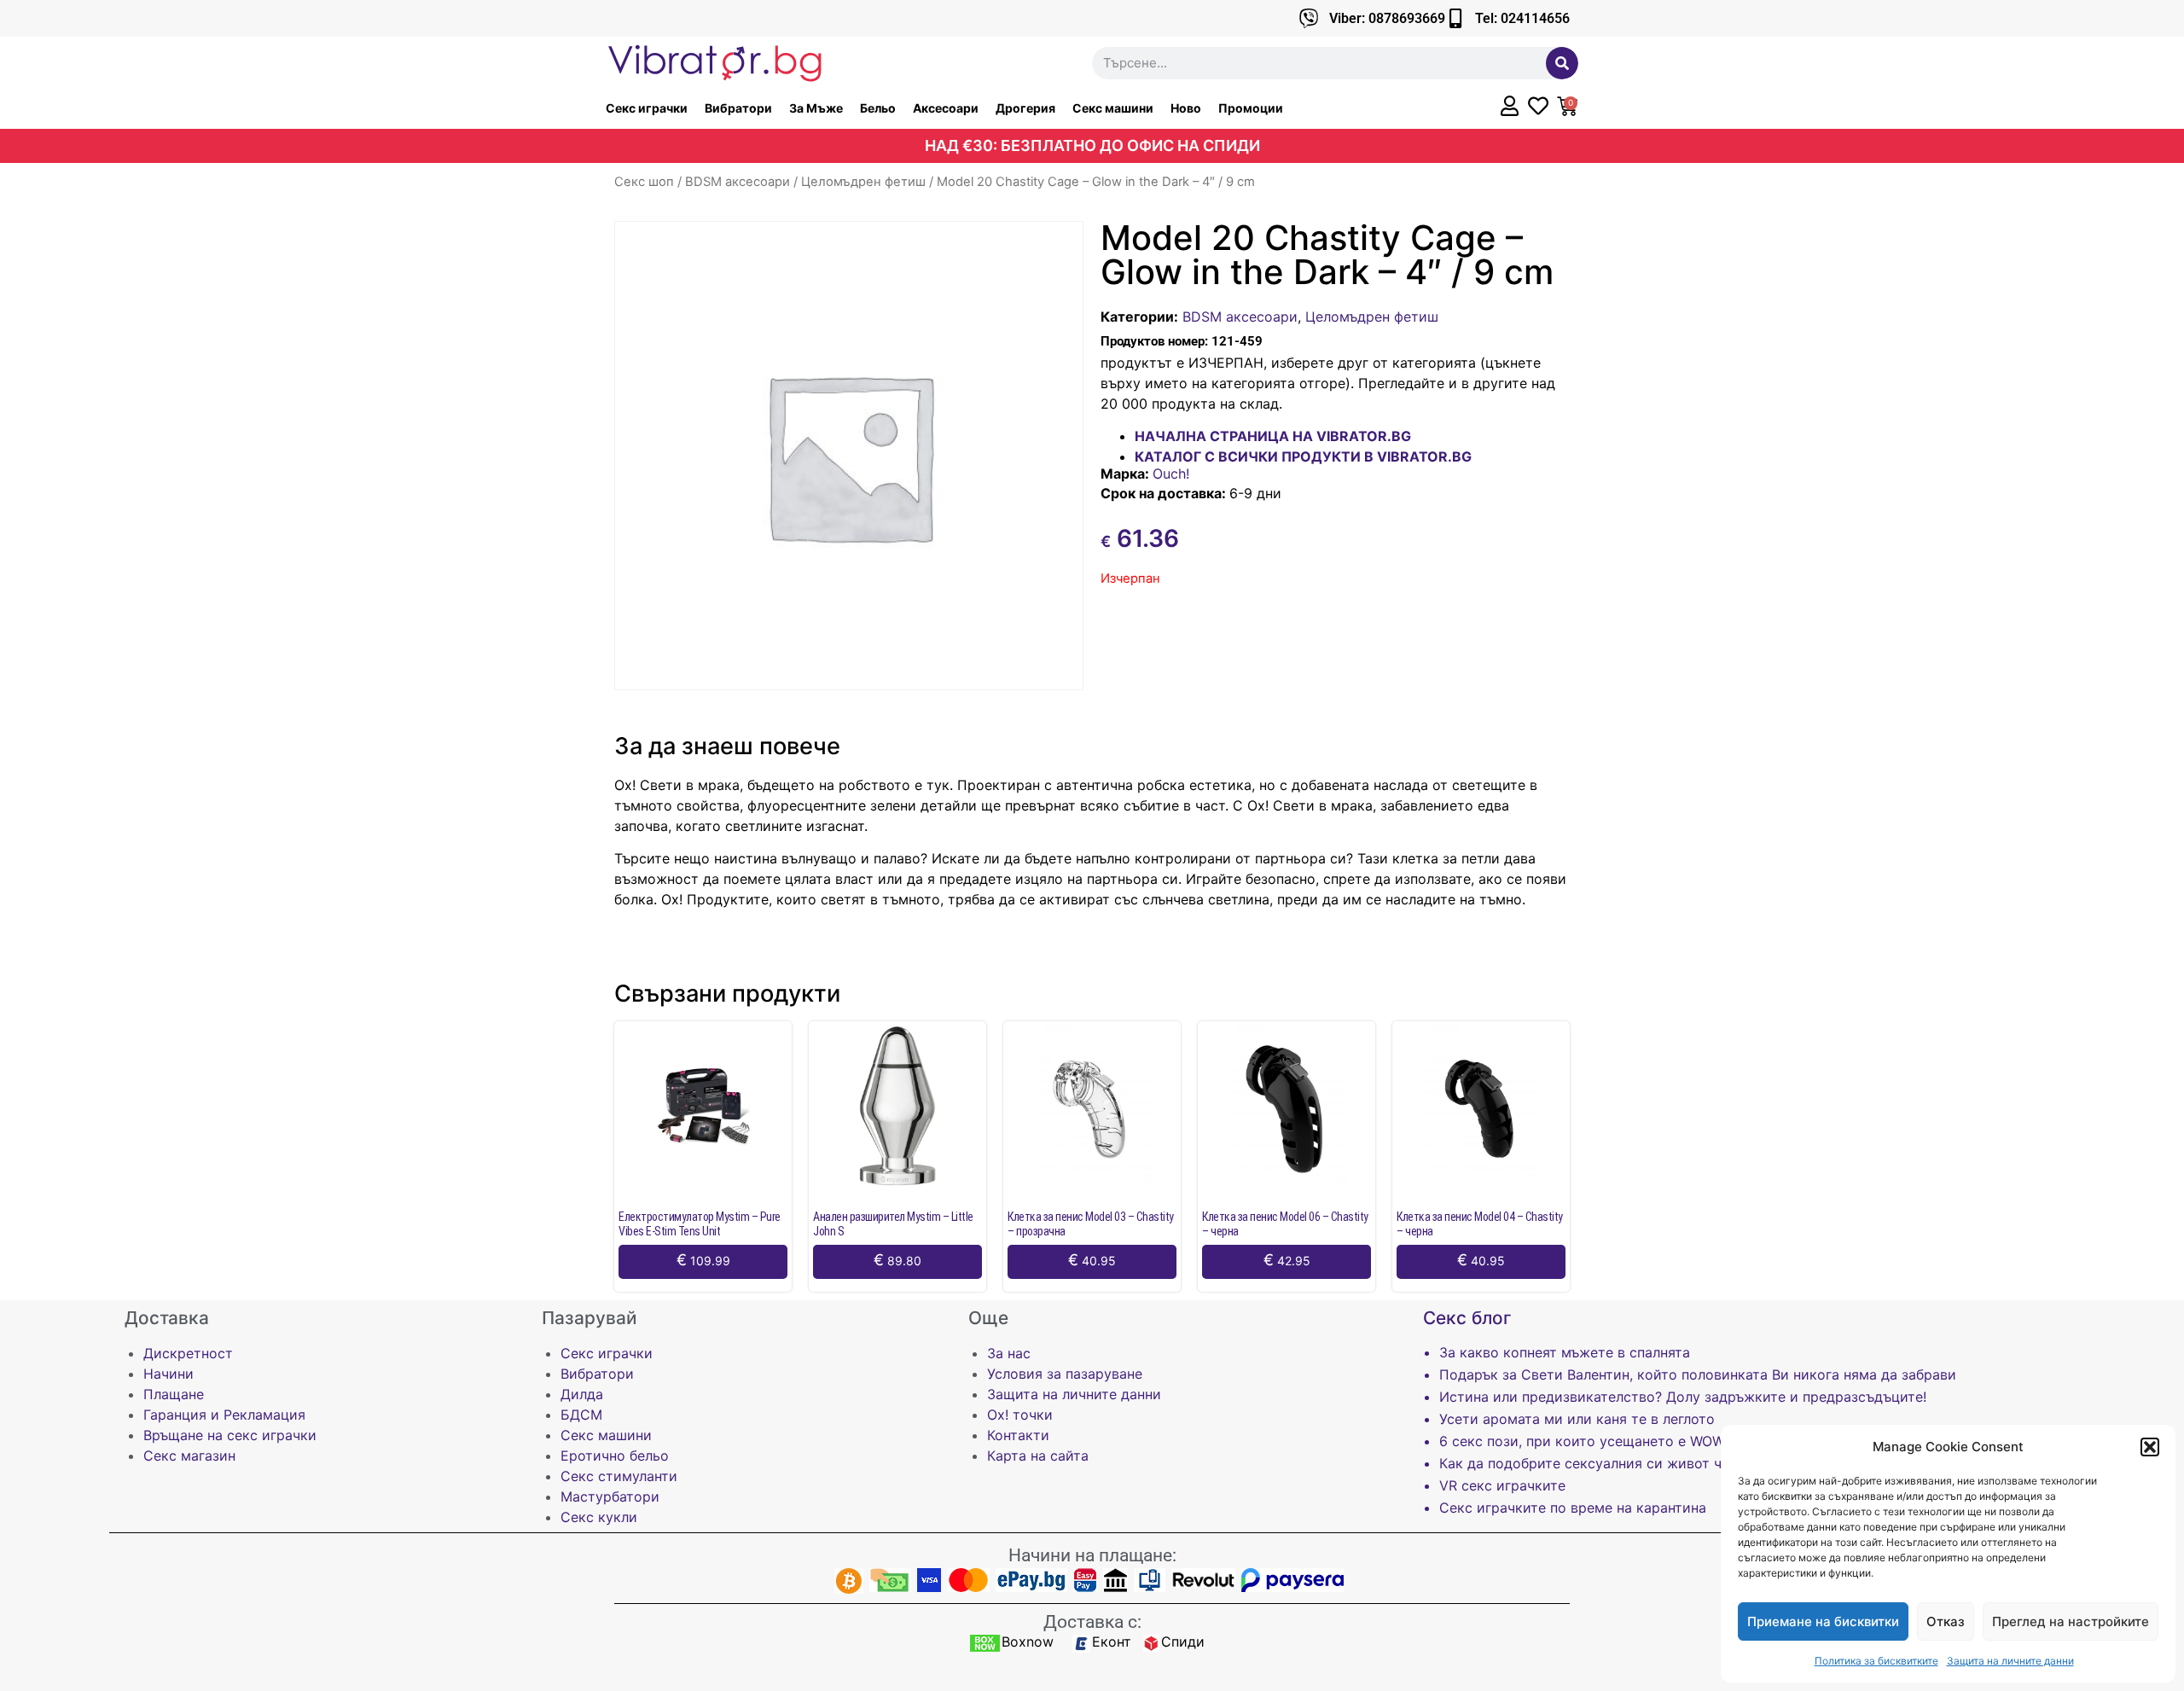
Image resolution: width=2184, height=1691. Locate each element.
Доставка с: (1092, 1622)
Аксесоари (946, 108)
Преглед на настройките (2071, 1621)
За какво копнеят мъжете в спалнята (1565, 1352)
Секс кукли (599, 1517)
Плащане (174, 1394)
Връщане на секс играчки (230, 1435)
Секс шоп (644, 182)
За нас (1009, 1353)
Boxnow (1028, 1642)
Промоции (1251, 108)
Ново (1186, 108)
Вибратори (738, 108)
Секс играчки (647, 108)
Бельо (878, 108)
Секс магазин (189, 1456)
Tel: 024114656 (1522, 18)
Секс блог (1467, 1318)
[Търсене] (1562, 63)
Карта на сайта (1038, 1456)
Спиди (1183, 1642)
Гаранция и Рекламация (224, 1415)
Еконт (1112, 1642)
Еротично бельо (615, 1456)
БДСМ (581, 1415)
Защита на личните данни (2010, 1661)
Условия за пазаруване (1065, 1374)
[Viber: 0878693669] (1309, 18)
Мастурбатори (610, 1496)
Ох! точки (1020, 1415)
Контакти (1018, 1435)
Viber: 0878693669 (1387, 18)
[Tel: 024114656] (1455, 18)
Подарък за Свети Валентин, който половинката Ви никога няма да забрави (1698, 1374)
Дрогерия (1025, 108)
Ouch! (1171, 474)
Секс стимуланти (619, 1476)
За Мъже (816, 108)
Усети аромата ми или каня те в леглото (1577, 1419)
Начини (168, 1374)
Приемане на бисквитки (1823, 1621)
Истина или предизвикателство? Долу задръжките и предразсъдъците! (1683, 1397)
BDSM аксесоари (738, 182)
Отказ (1946, 1621)
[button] (2150, 1447)
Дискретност (188, 1353)
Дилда (582, 1394)
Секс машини (1113, 108)
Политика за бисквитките (1876, 1661)
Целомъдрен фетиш (863, 182)
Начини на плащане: (1092, 1555)
